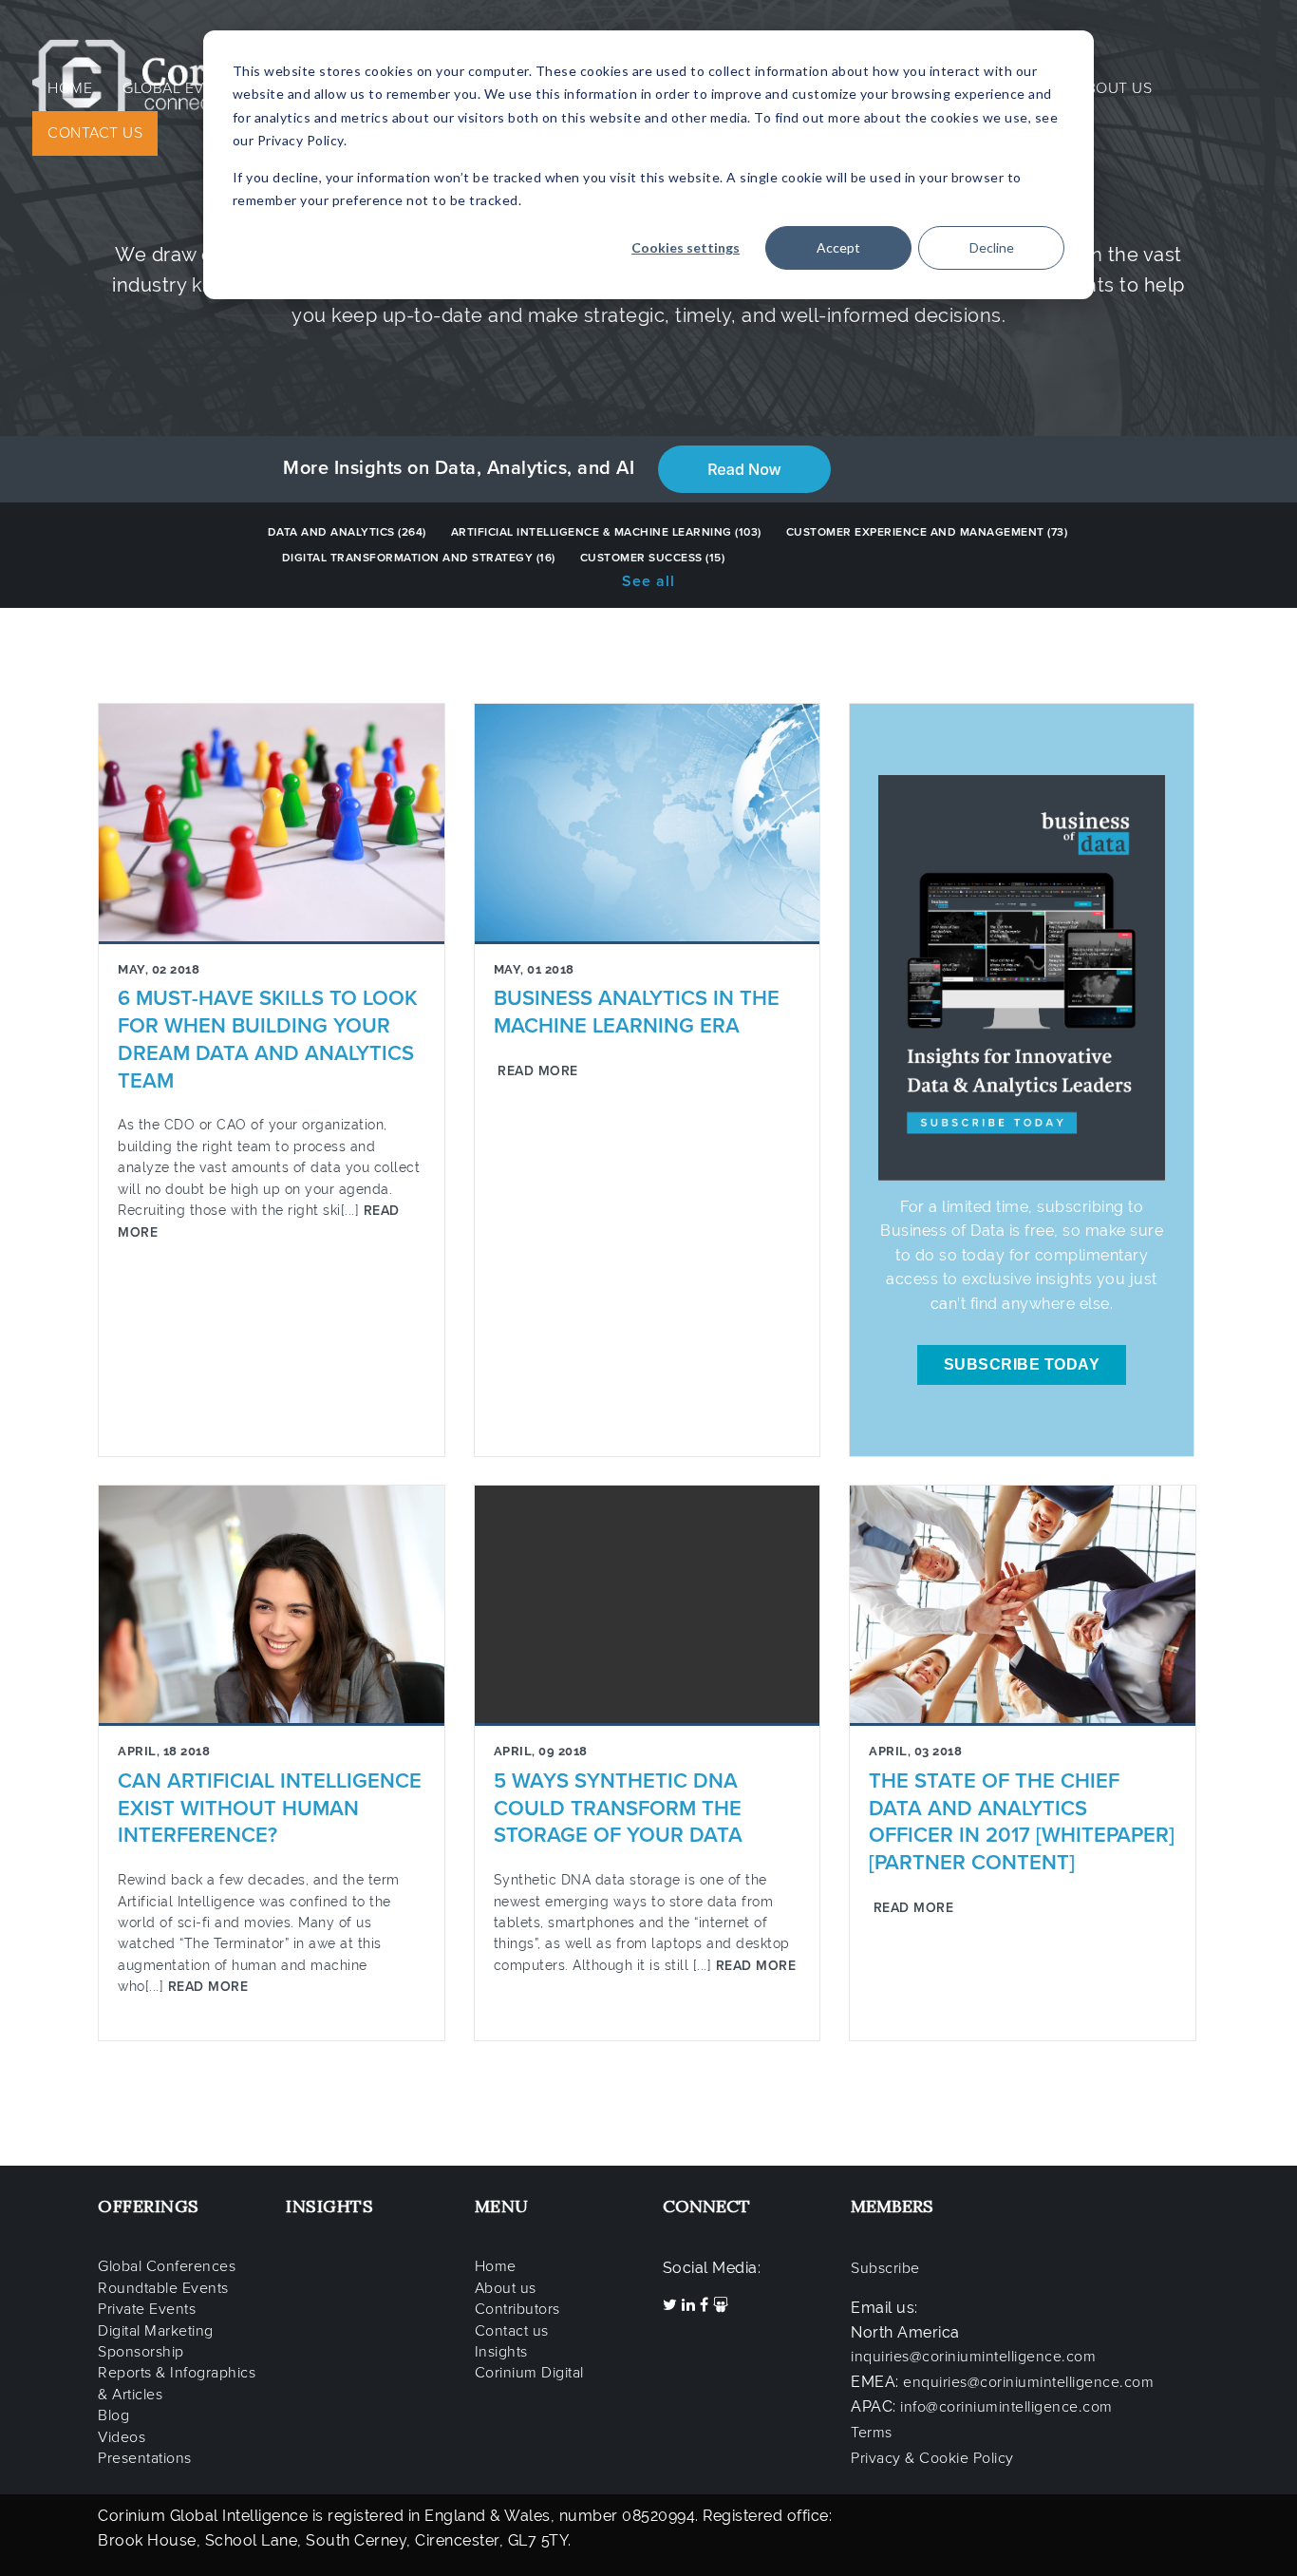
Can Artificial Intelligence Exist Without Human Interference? (270, 1809)
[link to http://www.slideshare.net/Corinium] (721, 2305)
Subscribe (885, 2268)
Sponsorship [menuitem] (141, 2352)
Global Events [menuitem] (182, 88)
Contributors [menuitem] (517, 2309)
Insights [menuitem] (501, 2352)
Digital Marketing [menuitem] (156, 2331)
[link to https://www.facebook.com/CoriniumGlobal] (706, 2305)
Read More (536, 1071)
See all (648, 581)
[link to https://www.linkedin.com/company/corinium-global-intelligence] (691, 2305)
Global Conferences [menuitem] (167, 2266)
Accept (838, 247)
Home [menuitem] (70, 88)
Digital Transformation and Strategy (419, 558)
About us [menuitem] (506, 2288)
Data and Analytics (347, 532)
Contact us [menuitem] (512, 2331)
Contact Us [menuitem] (95, 133)
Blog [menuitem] (113, 2415)
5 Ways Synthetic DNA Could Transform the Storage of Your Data (618, 1809)
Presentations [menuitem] (145, 2458)
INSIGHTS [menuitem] (329, 2206)
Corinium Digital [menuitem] (529, 2373)
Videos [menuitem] (122, 2437)
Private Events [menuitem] (147, 2309)
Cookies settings (686, 247)
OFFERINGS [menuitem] (149, 2206)
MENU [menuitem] (502, 2206)
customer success (653, 558)
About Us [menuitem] (1114, 88)
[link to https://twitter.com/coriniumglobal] (672, 2305)
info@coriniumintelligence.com (1006, 2407)
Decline (992, 247)
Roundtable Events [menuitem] (163, 2288)
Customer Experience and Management (927, 532)
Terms (872, 2433)
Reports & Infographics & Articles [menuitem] (177, 2383)
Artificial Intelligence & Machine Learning (606, 532)
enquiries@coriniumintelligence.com (1028, 2382)
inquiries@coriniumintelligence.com (973, 2357)
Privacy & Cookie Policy (932, 2458)
